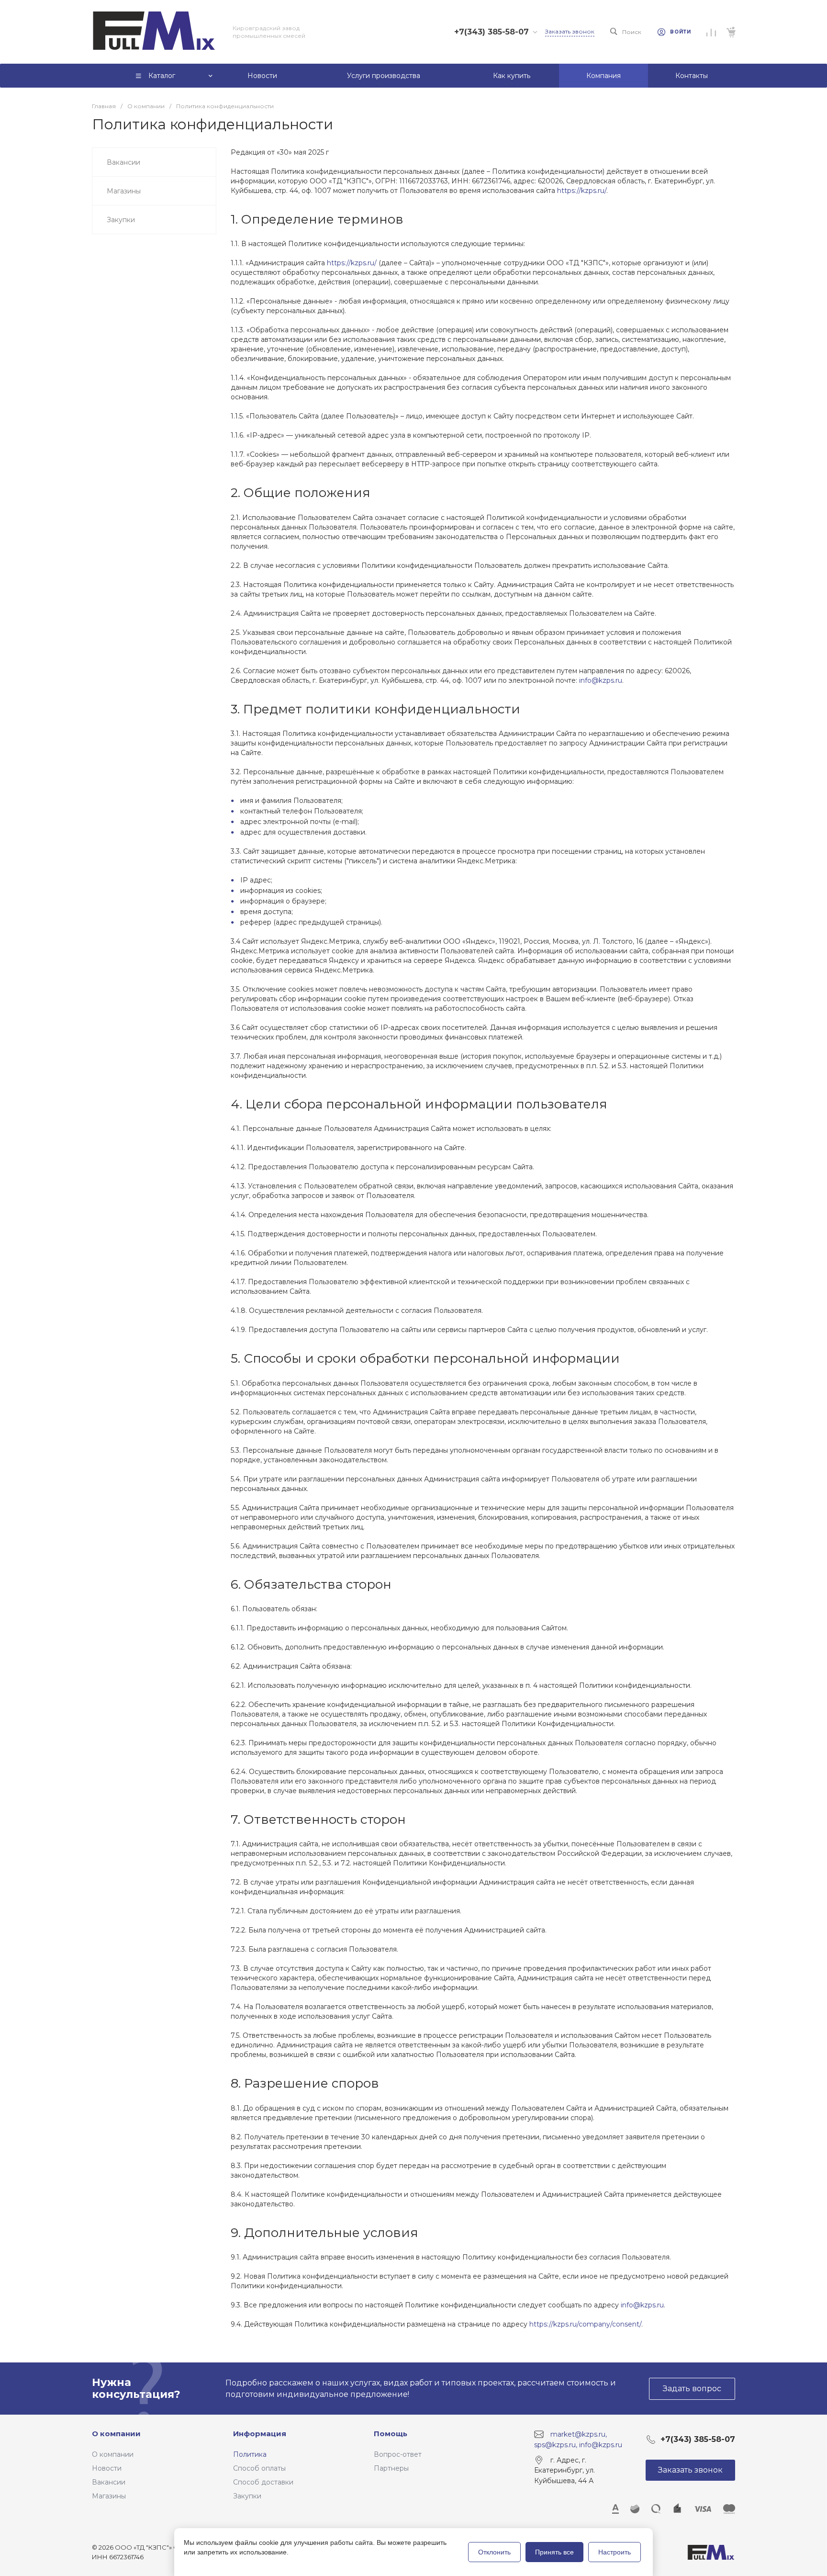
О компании (116, 2434)
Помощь (391, 2434)
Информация (260, 2434)
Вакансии (109, 2482)
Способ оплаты (259, 2468)
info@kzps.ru (601, 680)
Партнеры (391, 2468)
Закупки (247, 2496)
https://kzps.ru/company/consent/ (585, 2324)
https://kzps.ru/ (582, 191)
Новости (107, 2468)
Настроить (615, 2552)
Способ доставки (263, 2482)
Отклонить (494, 2552)
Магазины (109, 2496)
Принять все (554, 2552)
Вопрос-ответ (398, 2454)
